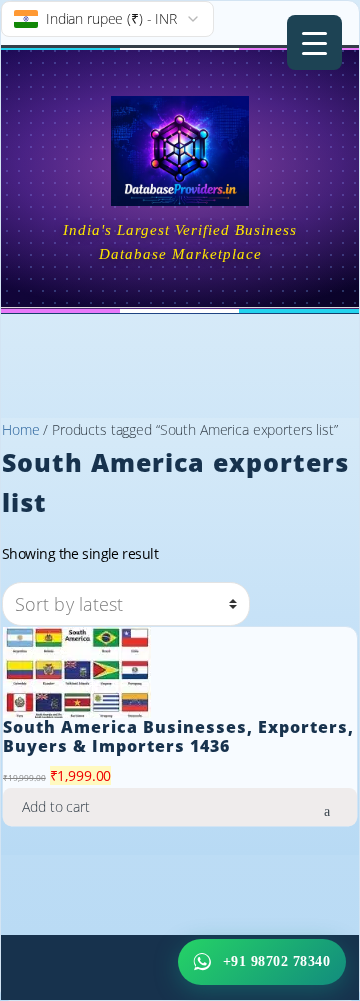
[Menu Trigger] (314, 42)
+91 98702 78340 (277, 961)
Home (20, 429)
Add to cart (55, 806)
